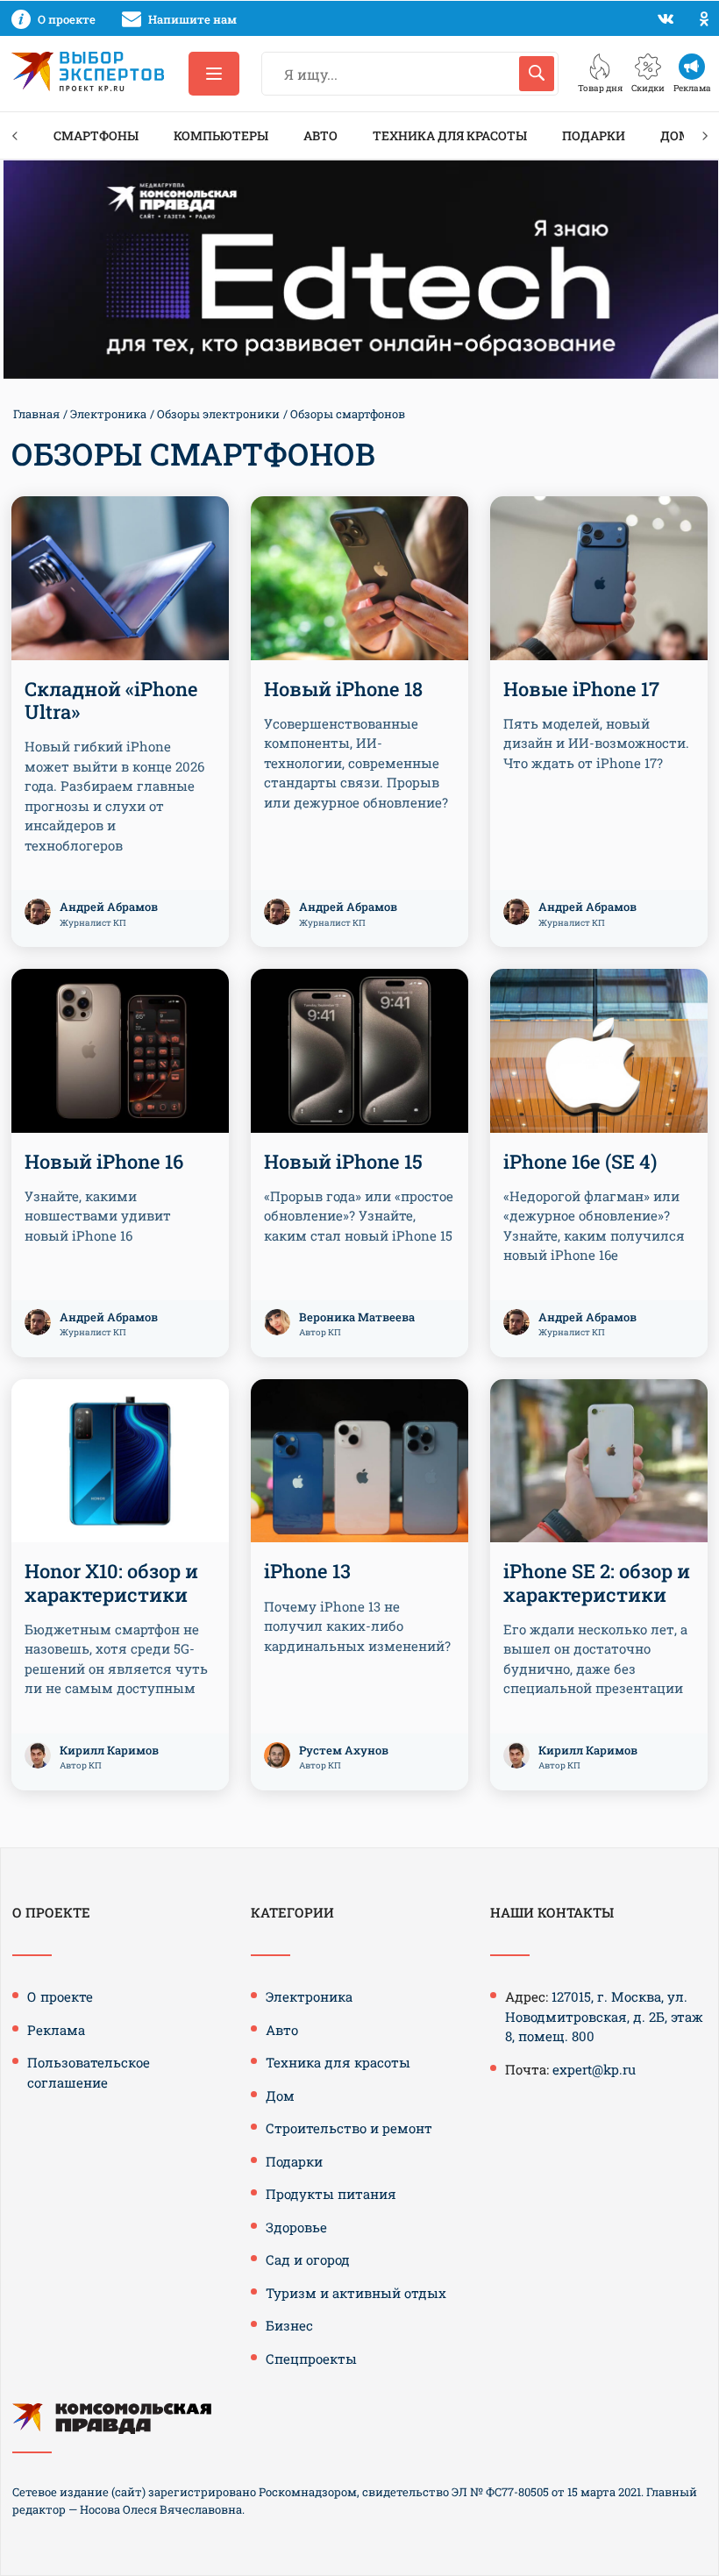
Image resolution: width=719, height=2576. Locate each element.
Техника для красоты (450, 135)
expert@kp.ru (594, 2069)
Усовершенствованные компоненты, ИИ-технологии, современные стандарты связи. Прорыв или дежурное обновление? (356, 763)
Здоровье (296, 2227)
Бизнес (289, 2325)
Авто (320, 135)
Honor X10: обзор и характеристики (111, 1582)
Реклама (56, 2030)
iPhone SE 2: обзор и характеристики (597, 1582)
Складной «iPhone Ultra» (111, 700)
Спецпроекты (311, 2359)
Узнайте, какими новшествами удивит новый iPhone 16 (98, 1216)
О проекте (60, 1996)
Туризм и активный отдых (356, 2293)
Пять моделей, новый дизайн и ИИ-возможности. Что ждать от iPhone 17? (596, 743)
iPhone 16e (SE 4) (580, 1161)
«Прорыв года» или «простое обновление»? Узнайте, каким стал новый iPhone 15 (359, 1216)
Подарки (594, 135)
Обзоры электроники (218, 414)
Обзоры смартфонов (348, 414)
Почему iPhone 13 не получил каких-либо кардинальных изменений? (357, 1626)
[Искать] (537, 74)
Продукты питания (331, 2194)
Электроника (108, 414)
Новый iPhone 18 (343, 689)
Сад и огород (308, 2259)
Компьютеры (221, 135)
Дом (676, 135)
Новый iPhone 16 (104, 1161)
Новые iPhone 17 (581, 689)
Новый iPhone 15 (343, 1161)
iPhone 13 (307, 1571)
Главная (36, 414)
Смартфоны (96, 135)
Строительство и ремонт (349, 2128)
